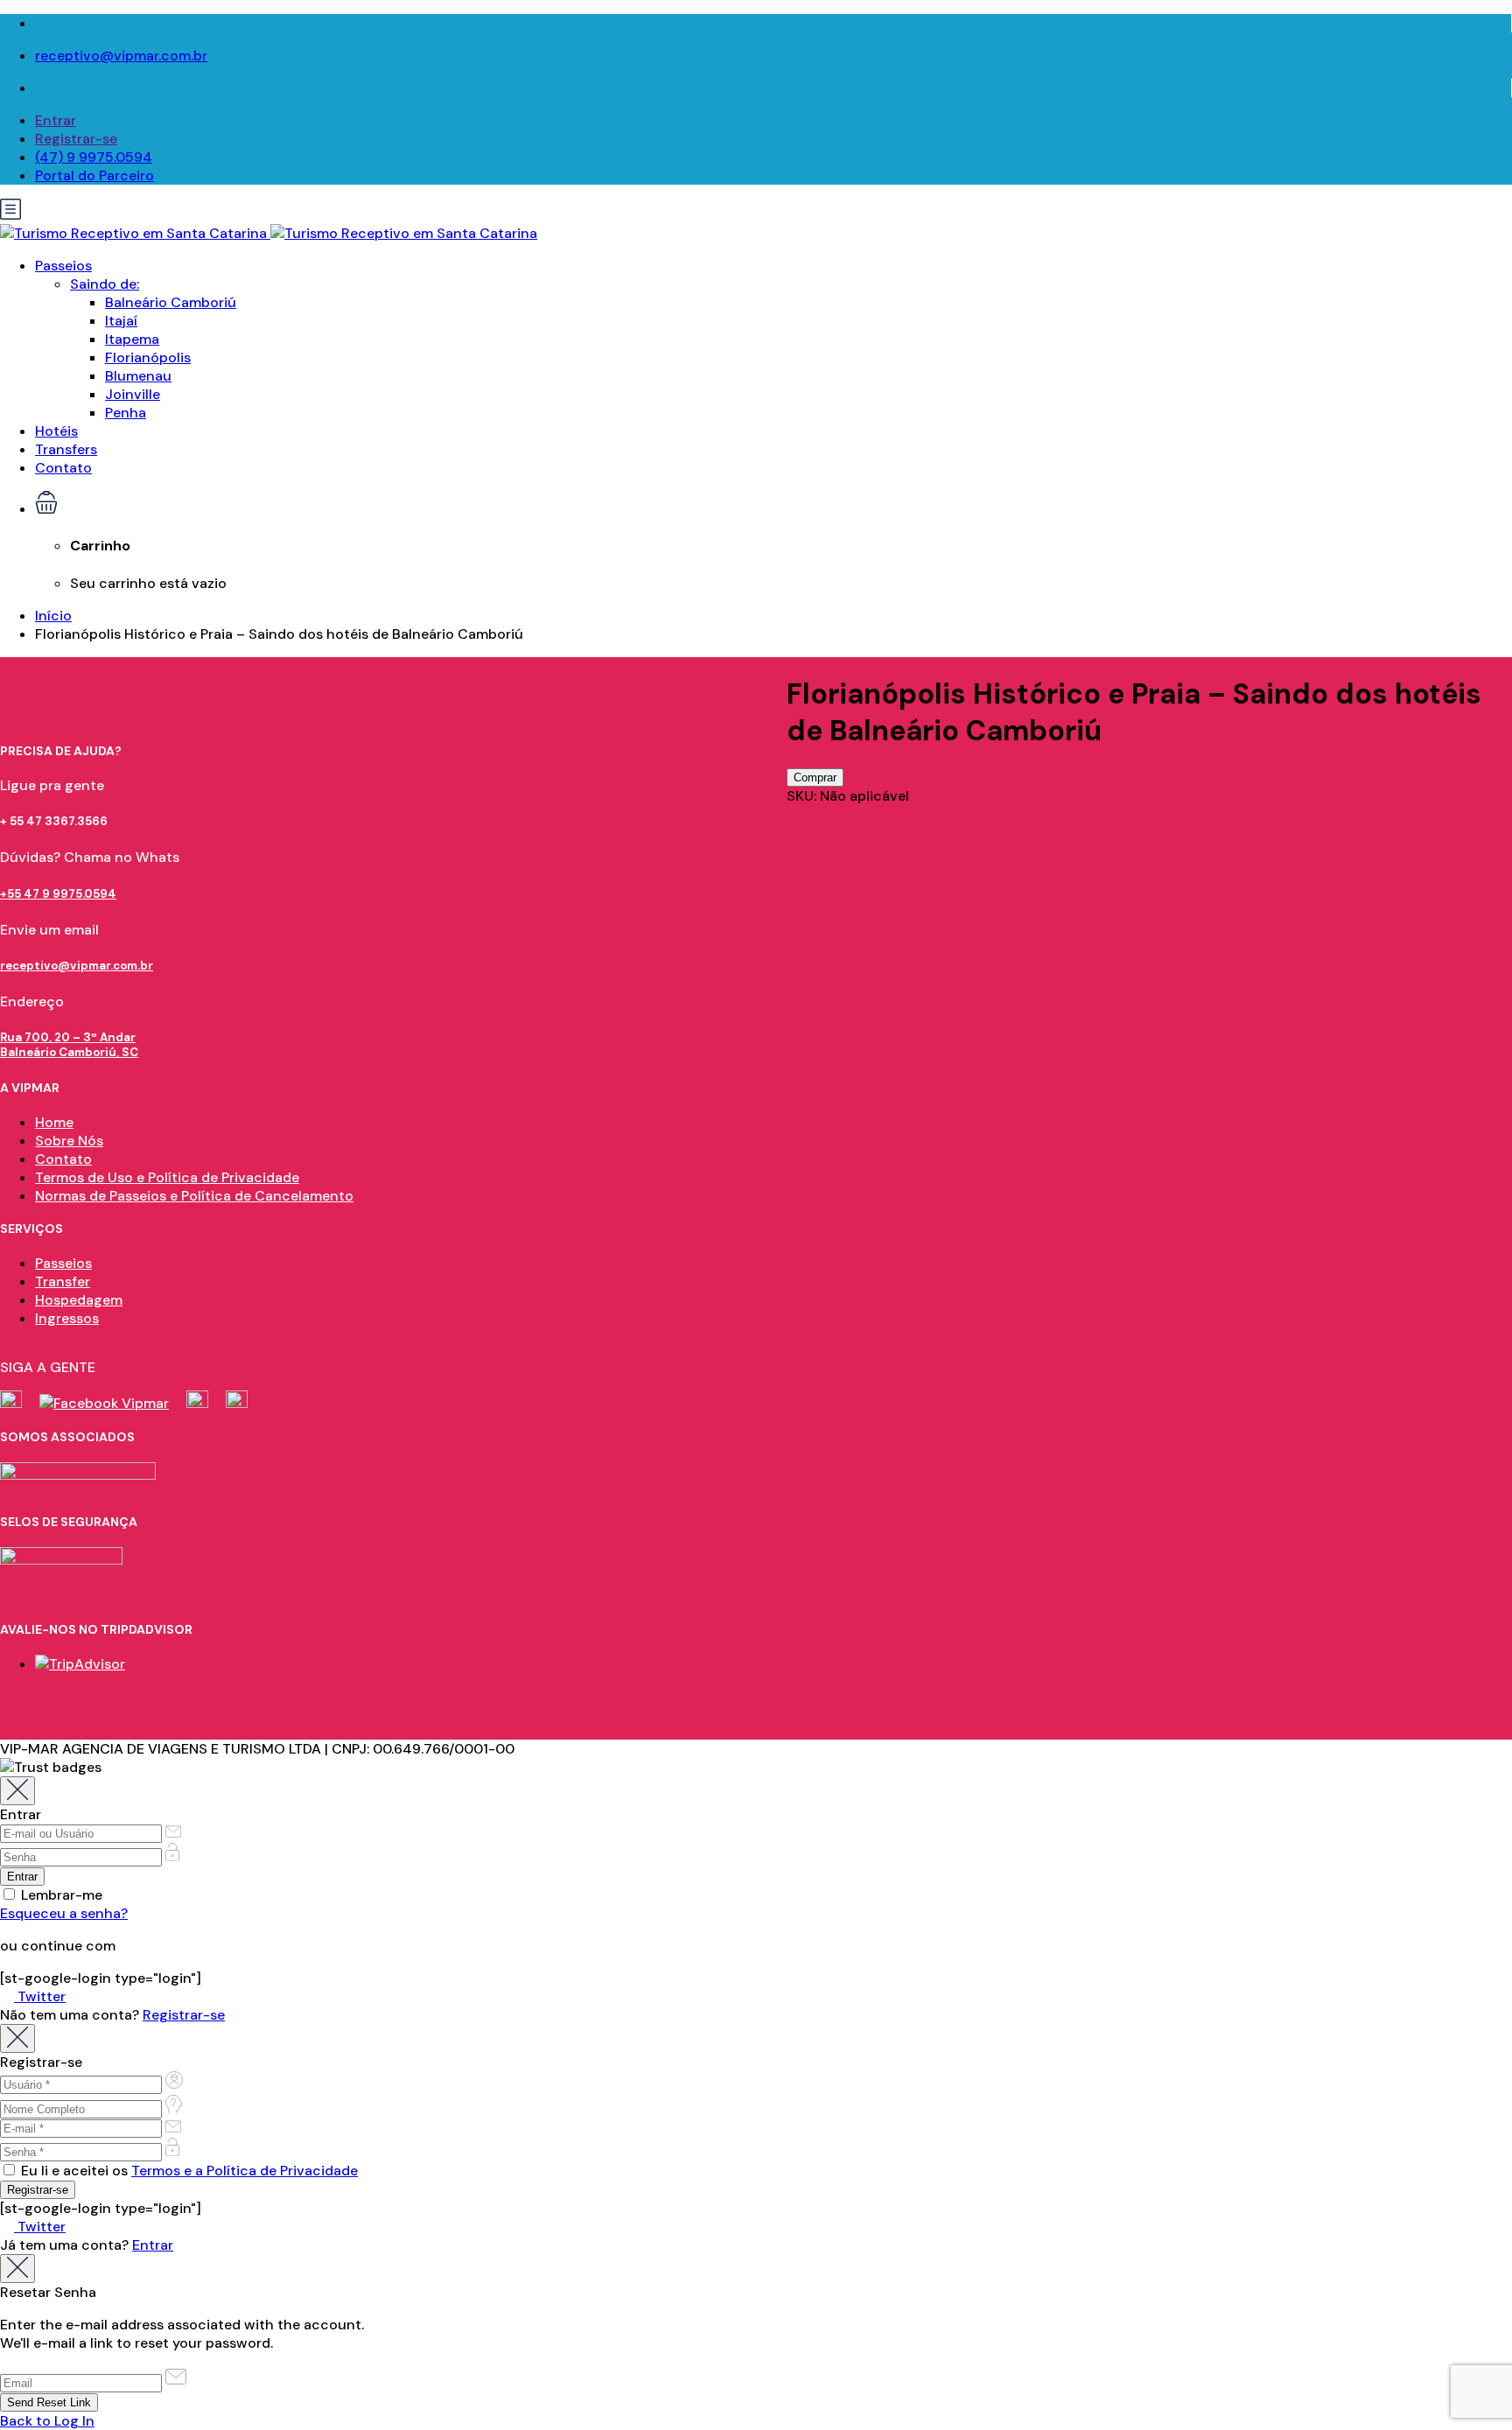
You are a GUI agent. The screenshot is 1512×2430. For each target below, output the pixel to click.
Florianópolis (148, 357)
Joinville (133, 394)
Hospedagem (79, 1300)
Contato (63, 468)
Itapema (132, 339)
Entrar (56, 120)
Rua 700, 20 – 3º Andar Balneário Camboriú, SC (69, 1045)
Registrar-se (76, 139)
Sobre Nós (69, 1141)
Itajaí (121, 321)
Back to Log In (47, 2421)
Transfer (63, 1282)
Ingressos (67, 1318)
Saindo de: (105, 284)
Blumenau (138, 376)
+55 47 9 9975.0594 (58, 894)
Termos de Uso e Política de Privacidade (167, 1177)
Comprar (815, 777)
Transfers (66, 449)
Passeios (63, 266)
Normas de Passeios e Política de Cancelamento (194, 1196)
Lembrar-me (60, 1895)
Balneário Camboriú (171, 302)
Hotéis (56, 431)
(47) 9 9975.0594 (94, 157)
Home (54, 1122)
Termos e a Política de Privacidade (245, 2171)
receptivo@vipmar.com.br (121, 56)
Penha (126, 413)
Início (53, 616)
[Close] (17, 1791)
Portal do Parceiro (94, 175)
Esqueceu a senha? (64, 1913)
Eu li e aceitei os (188, 2171)
